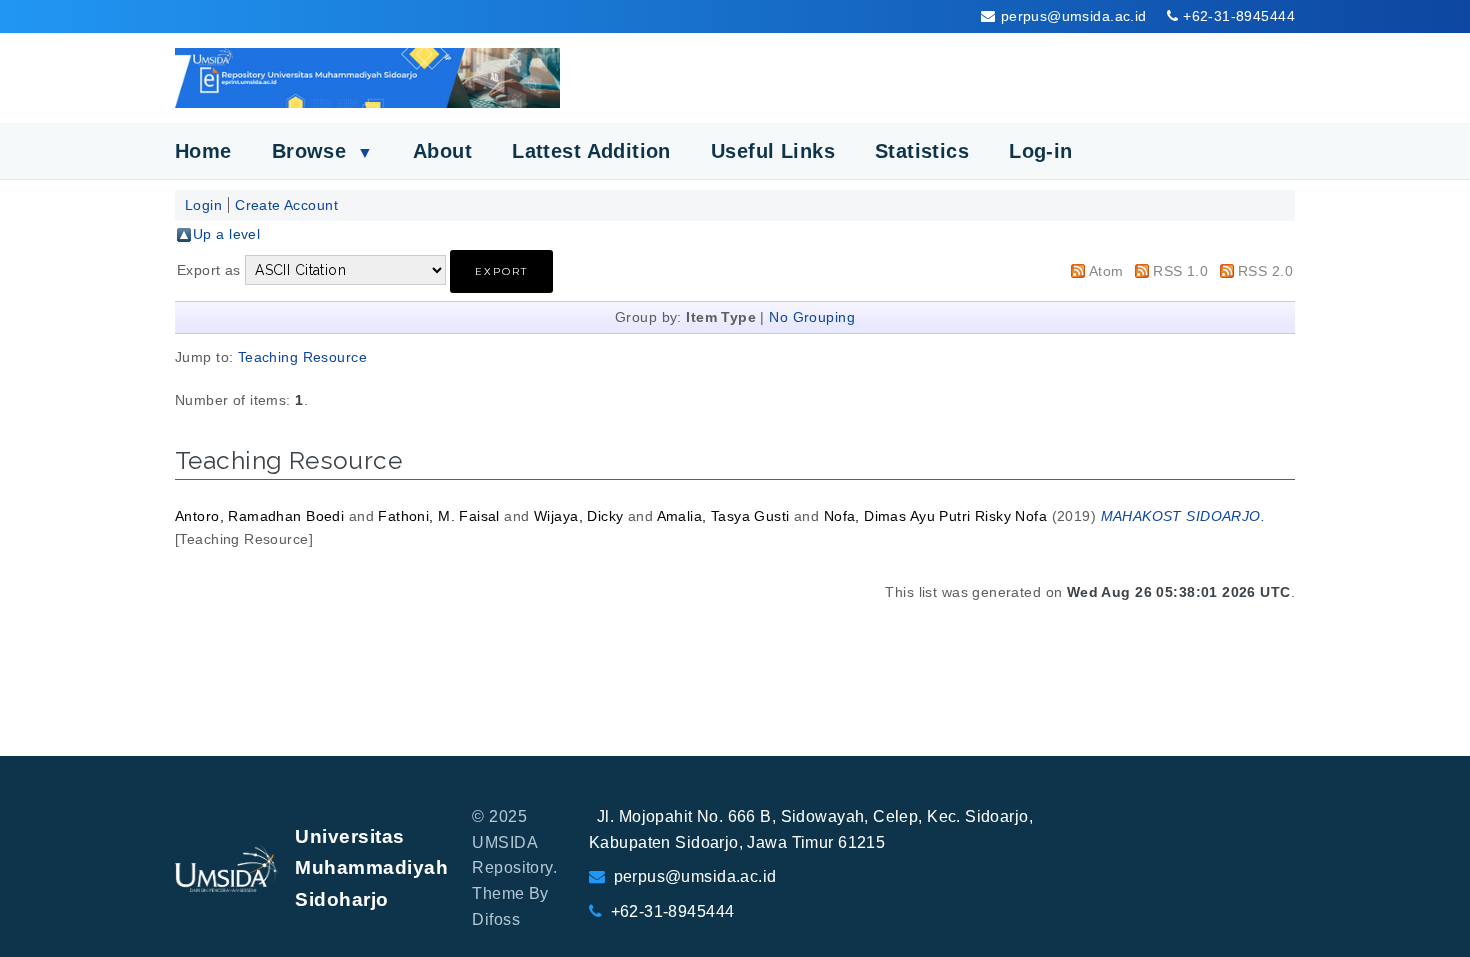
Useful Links (773, 151)
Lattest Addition (591, 151)
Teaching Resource (302, 357)
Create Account (286, 205)
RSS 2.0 (1265, 271)
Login (203, 205)
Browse (322, 151)
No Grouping (812, 317)
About (442, 151)
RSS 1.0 (1180, 271)
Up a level (226, 234)
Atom (1106, 271)
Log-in (1041, 151)
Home (203, 151)
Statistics (922, 151)
